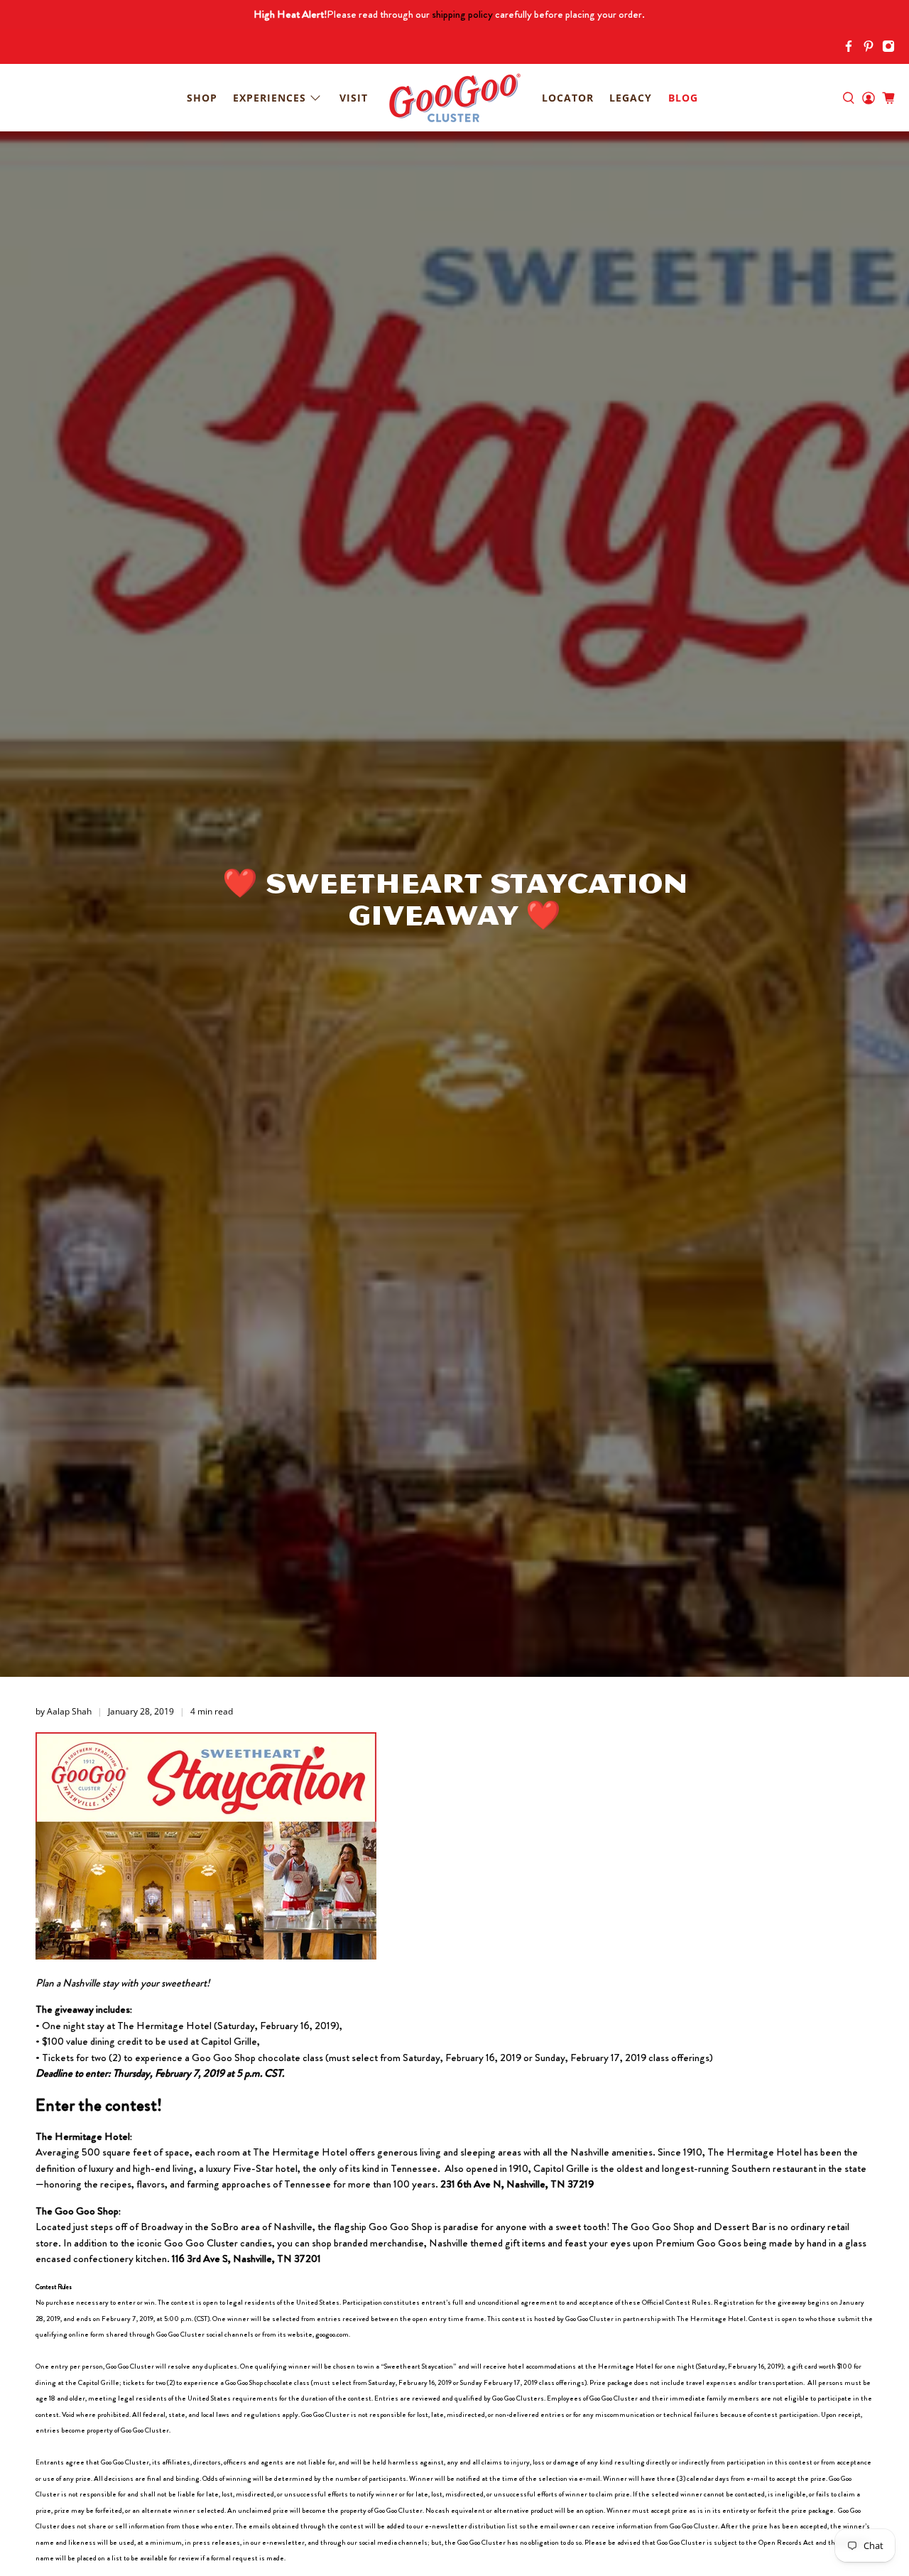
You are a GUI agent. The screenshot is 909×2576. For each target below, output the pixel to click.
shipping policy (462, 14)
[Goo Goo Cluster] (454, 98)
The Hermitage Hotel (300, 2152)
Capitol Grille (561, 2168)
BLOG (683, 98)
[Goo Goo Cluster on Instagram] (892, 49)
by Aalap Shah (64, 1711)
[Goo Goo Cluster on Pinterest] (872, 49)
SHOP (202, 98)
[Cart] (888, 98)
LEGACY (631, 98)
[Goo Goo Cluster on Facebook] (852, 49)
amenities (632, 2152)
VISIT (354, 98)
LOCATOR (568, 98)
